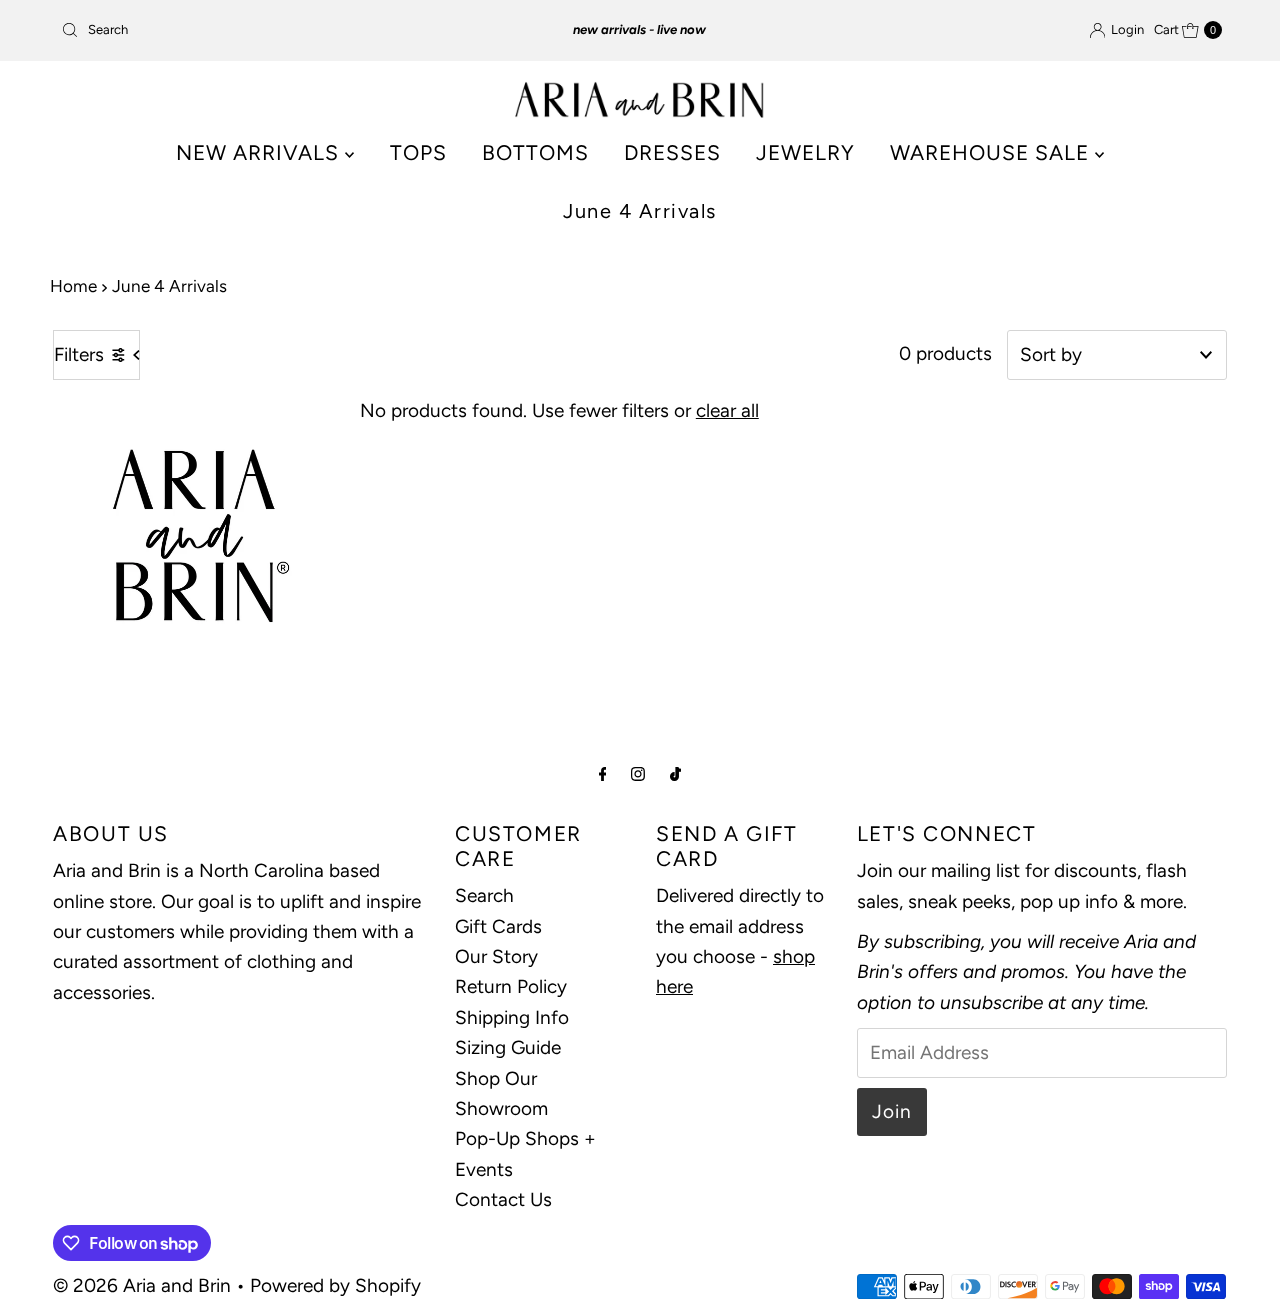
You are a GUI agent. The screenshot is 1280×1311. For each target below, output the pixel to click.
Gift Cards (498, 925)
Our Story (496, 955)
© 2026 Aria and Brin (142, 1285)
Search (484, 895)
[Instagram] (638, 774)
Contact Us (503, 1199)
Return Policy (511, 986)
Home (73, 286)
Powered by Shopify (335, 1285)
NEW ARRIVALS (260, 152)
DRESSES (672, 152)
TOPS (418, 152)
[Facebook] (603, 774)
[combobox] (243, 30)
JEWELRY (805, 152)
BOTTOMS (535, 152)
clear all (727, 410)
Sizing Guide (508, 1047)
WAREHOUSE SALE (992, 152)
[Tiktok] (675, 774)
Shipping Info (512, 1016)
